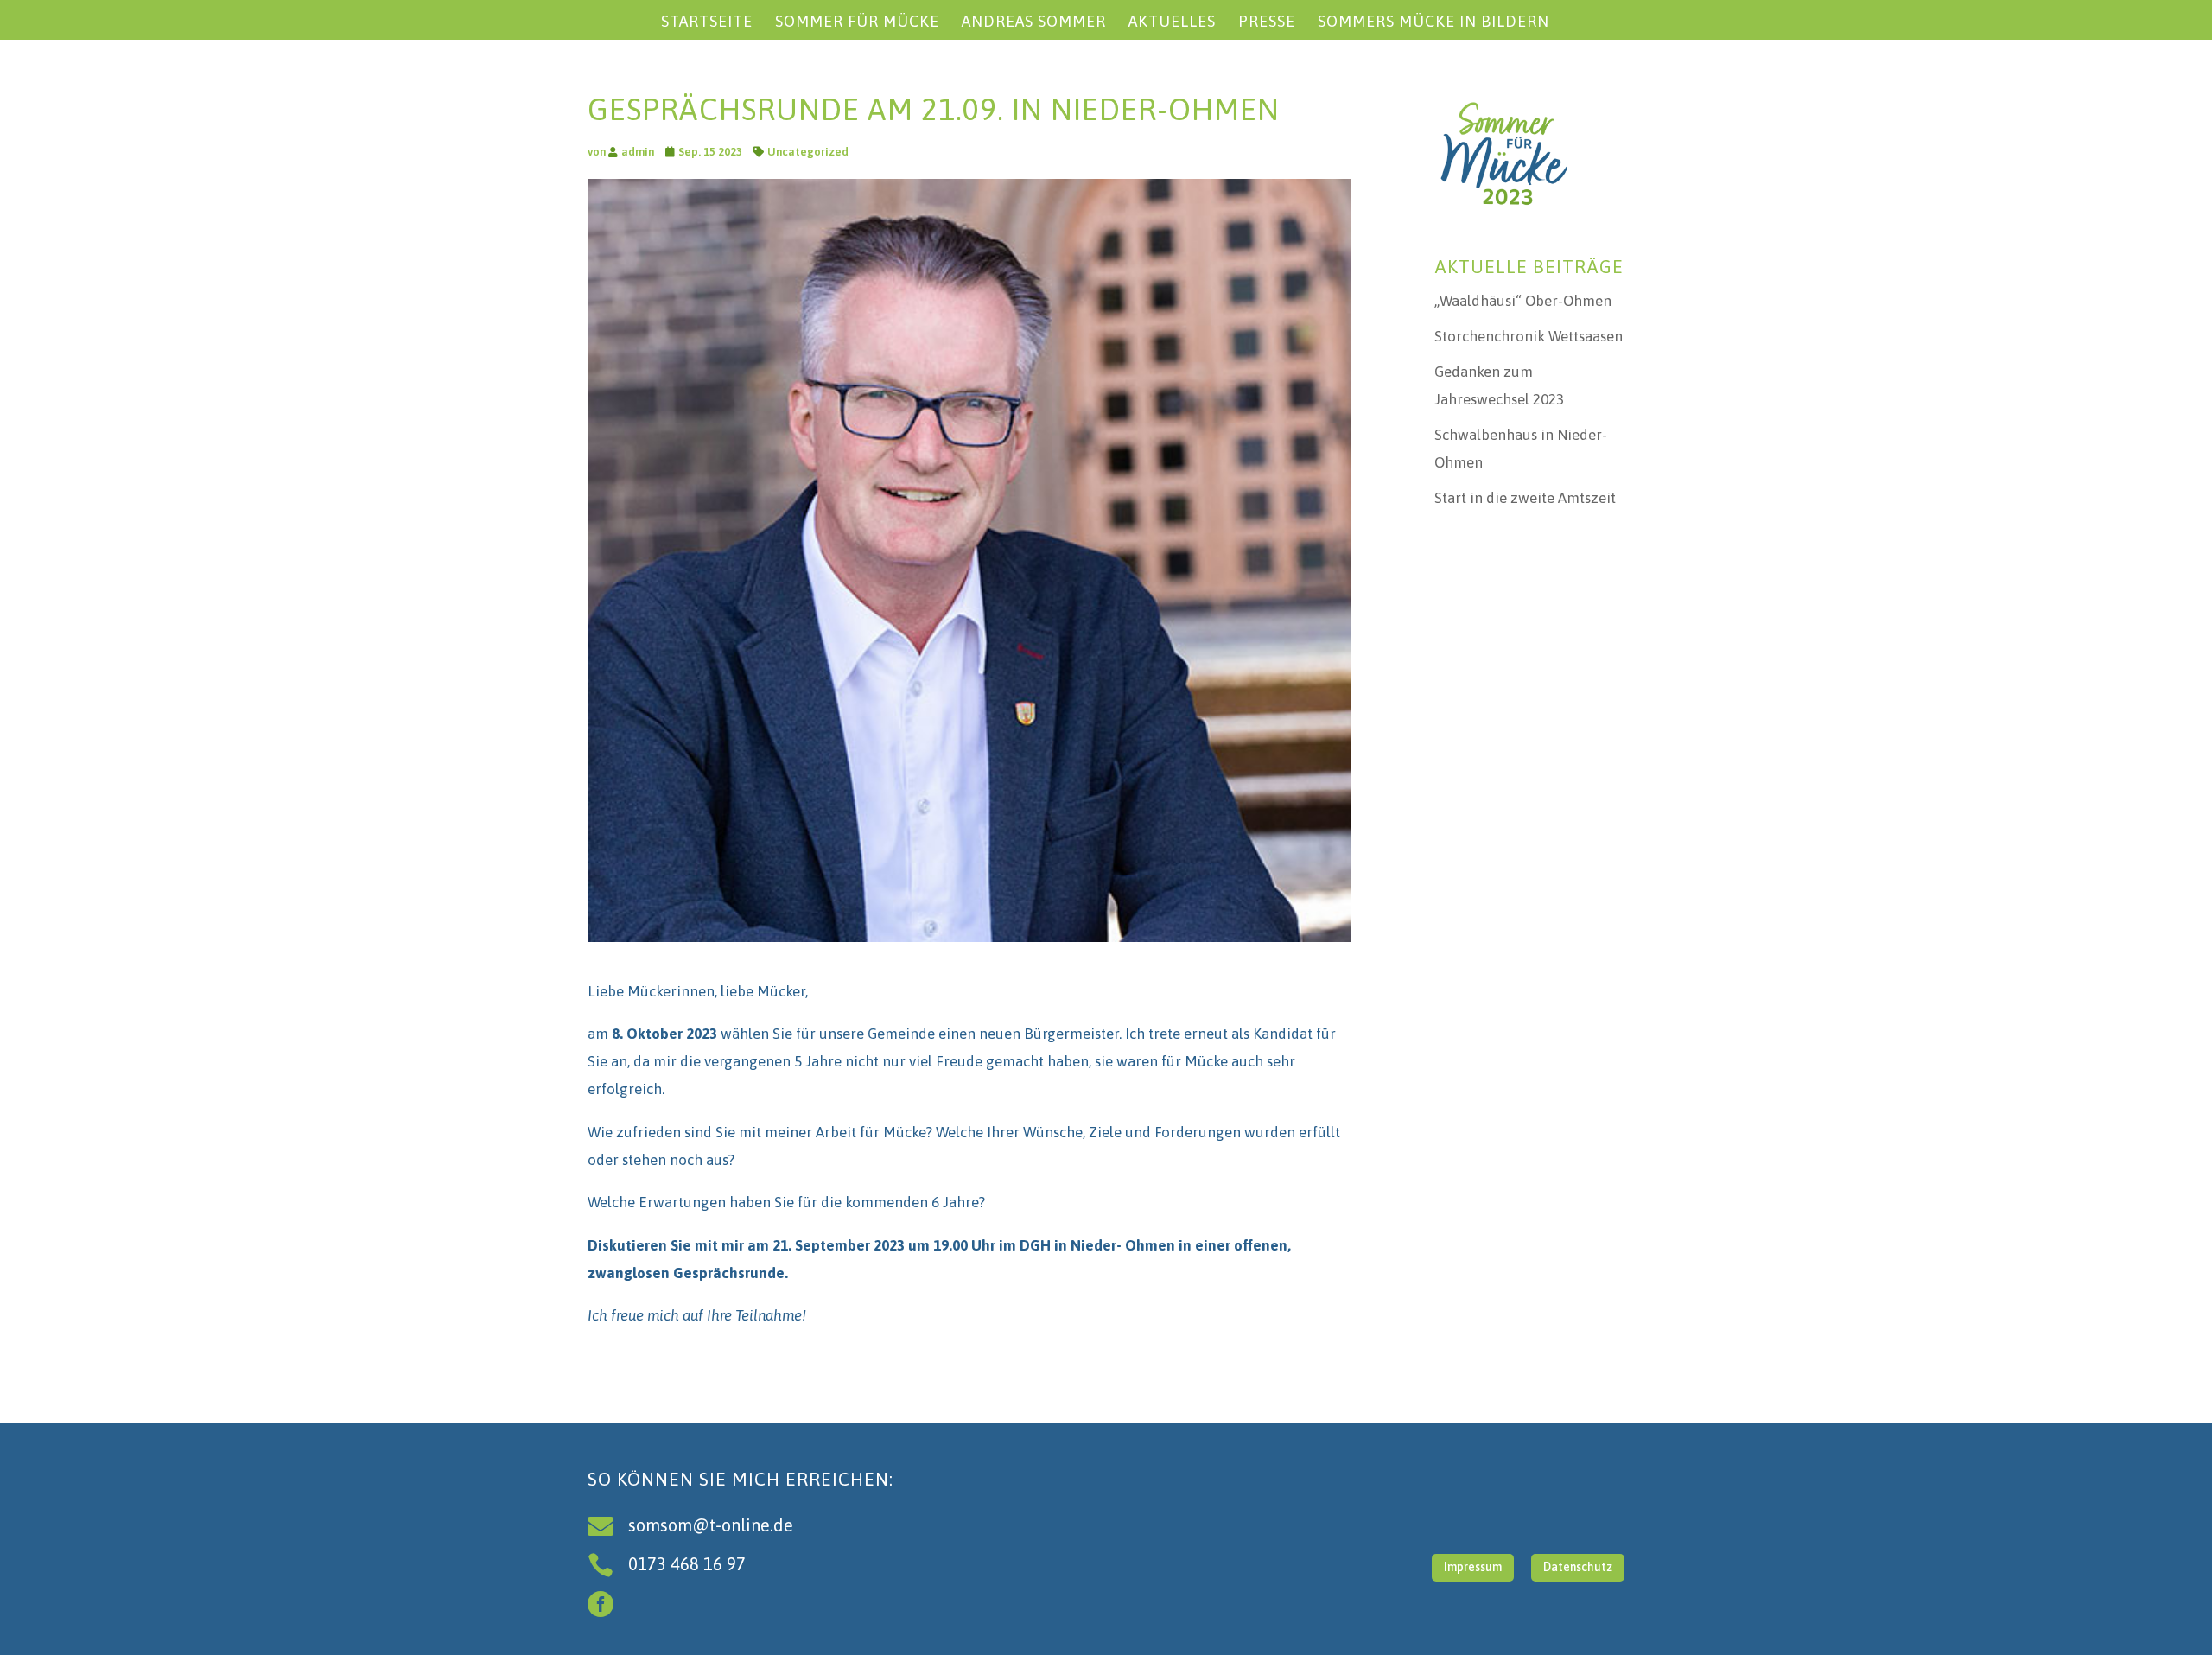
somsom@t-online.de (711, 1525)
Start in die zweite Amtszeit (1525, 498)
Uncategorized (808, 152)
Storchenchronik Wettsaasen (1529, 336)
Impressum (1473, 1567)
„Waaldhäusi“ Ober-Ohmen (1523, 301)
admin (638, 152)
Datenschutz (1578, 1567)
